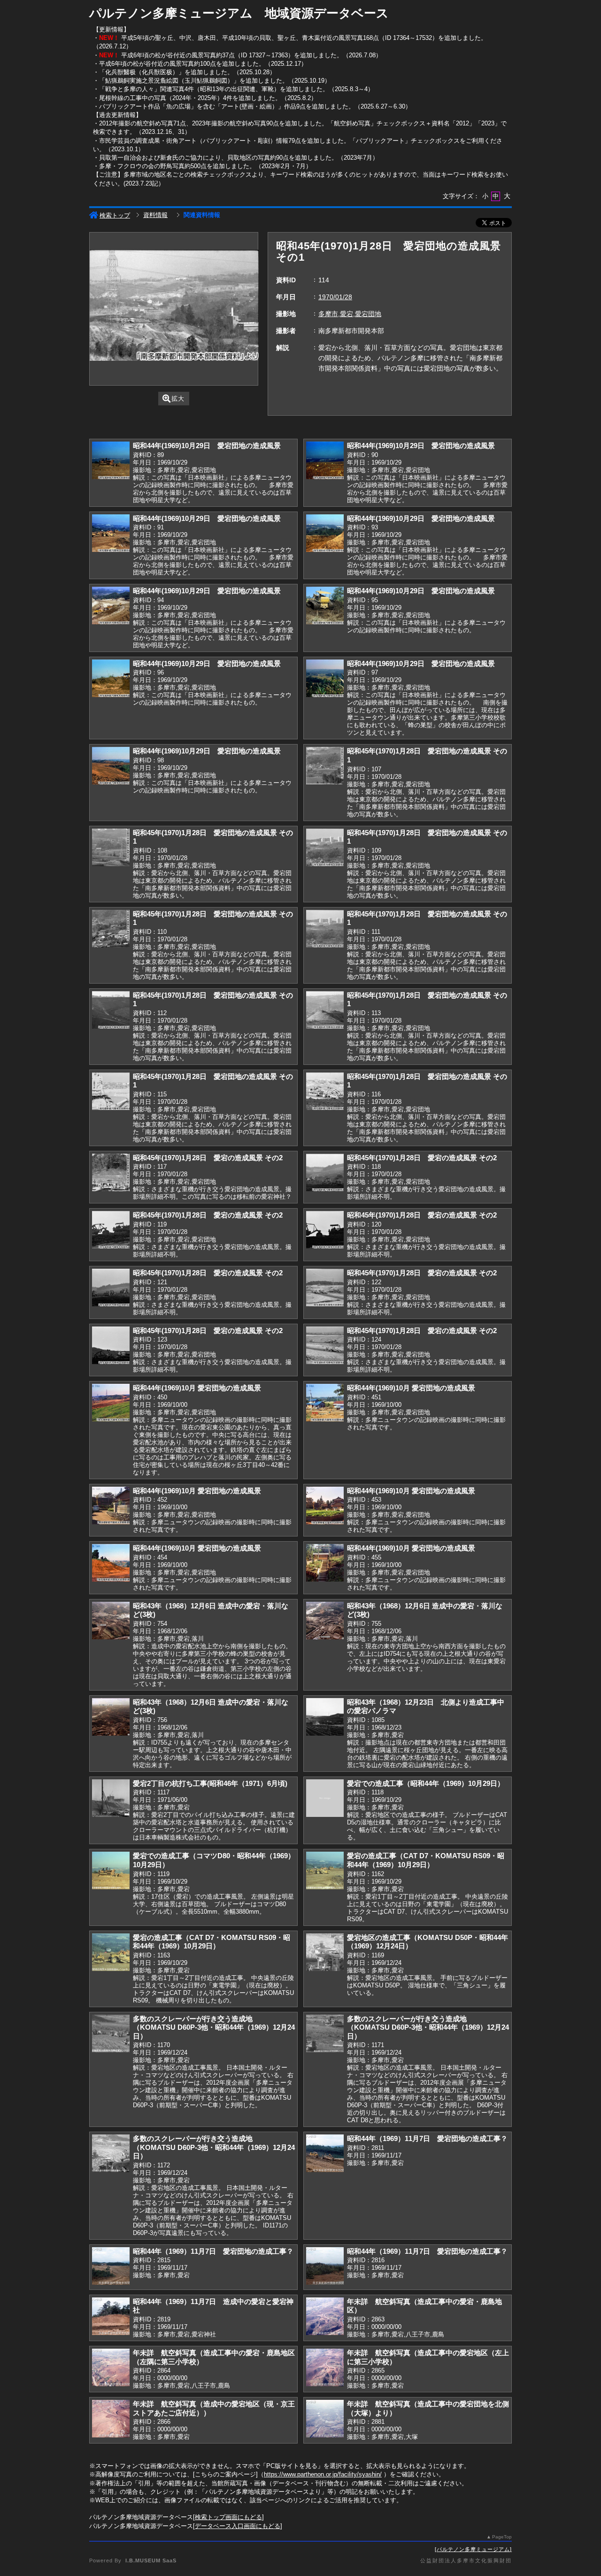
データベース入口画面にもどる (238, 2526)
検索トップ (115, 215)
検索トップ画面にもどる (228, 2517)
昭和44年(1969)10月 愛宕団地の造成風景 (197, 1388)
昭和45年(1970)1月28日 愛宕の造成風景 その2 (208, 1158)
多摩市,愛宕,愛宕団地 (350, 314)
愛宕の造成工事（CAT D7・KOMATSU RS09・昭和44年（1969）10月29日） (426, 1860)
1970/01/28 (335, 297)
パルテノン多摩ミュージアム (473, 2549)
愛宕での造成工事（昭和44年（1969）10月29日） (426, 1783)
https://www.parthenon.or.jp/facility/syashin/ (323, 2474)
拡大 (178, 399)
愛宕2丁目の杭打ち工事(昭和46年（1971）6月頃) (210, 1783)
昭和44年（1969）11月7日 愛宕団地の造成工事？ (427, 2138)
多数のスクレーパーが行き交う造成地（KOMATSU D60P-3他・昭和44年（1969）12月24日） (214, 2027)
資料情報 (155, 215)
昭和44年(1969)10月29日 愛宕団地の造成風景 (207, 446)
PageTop (502, 2537)
